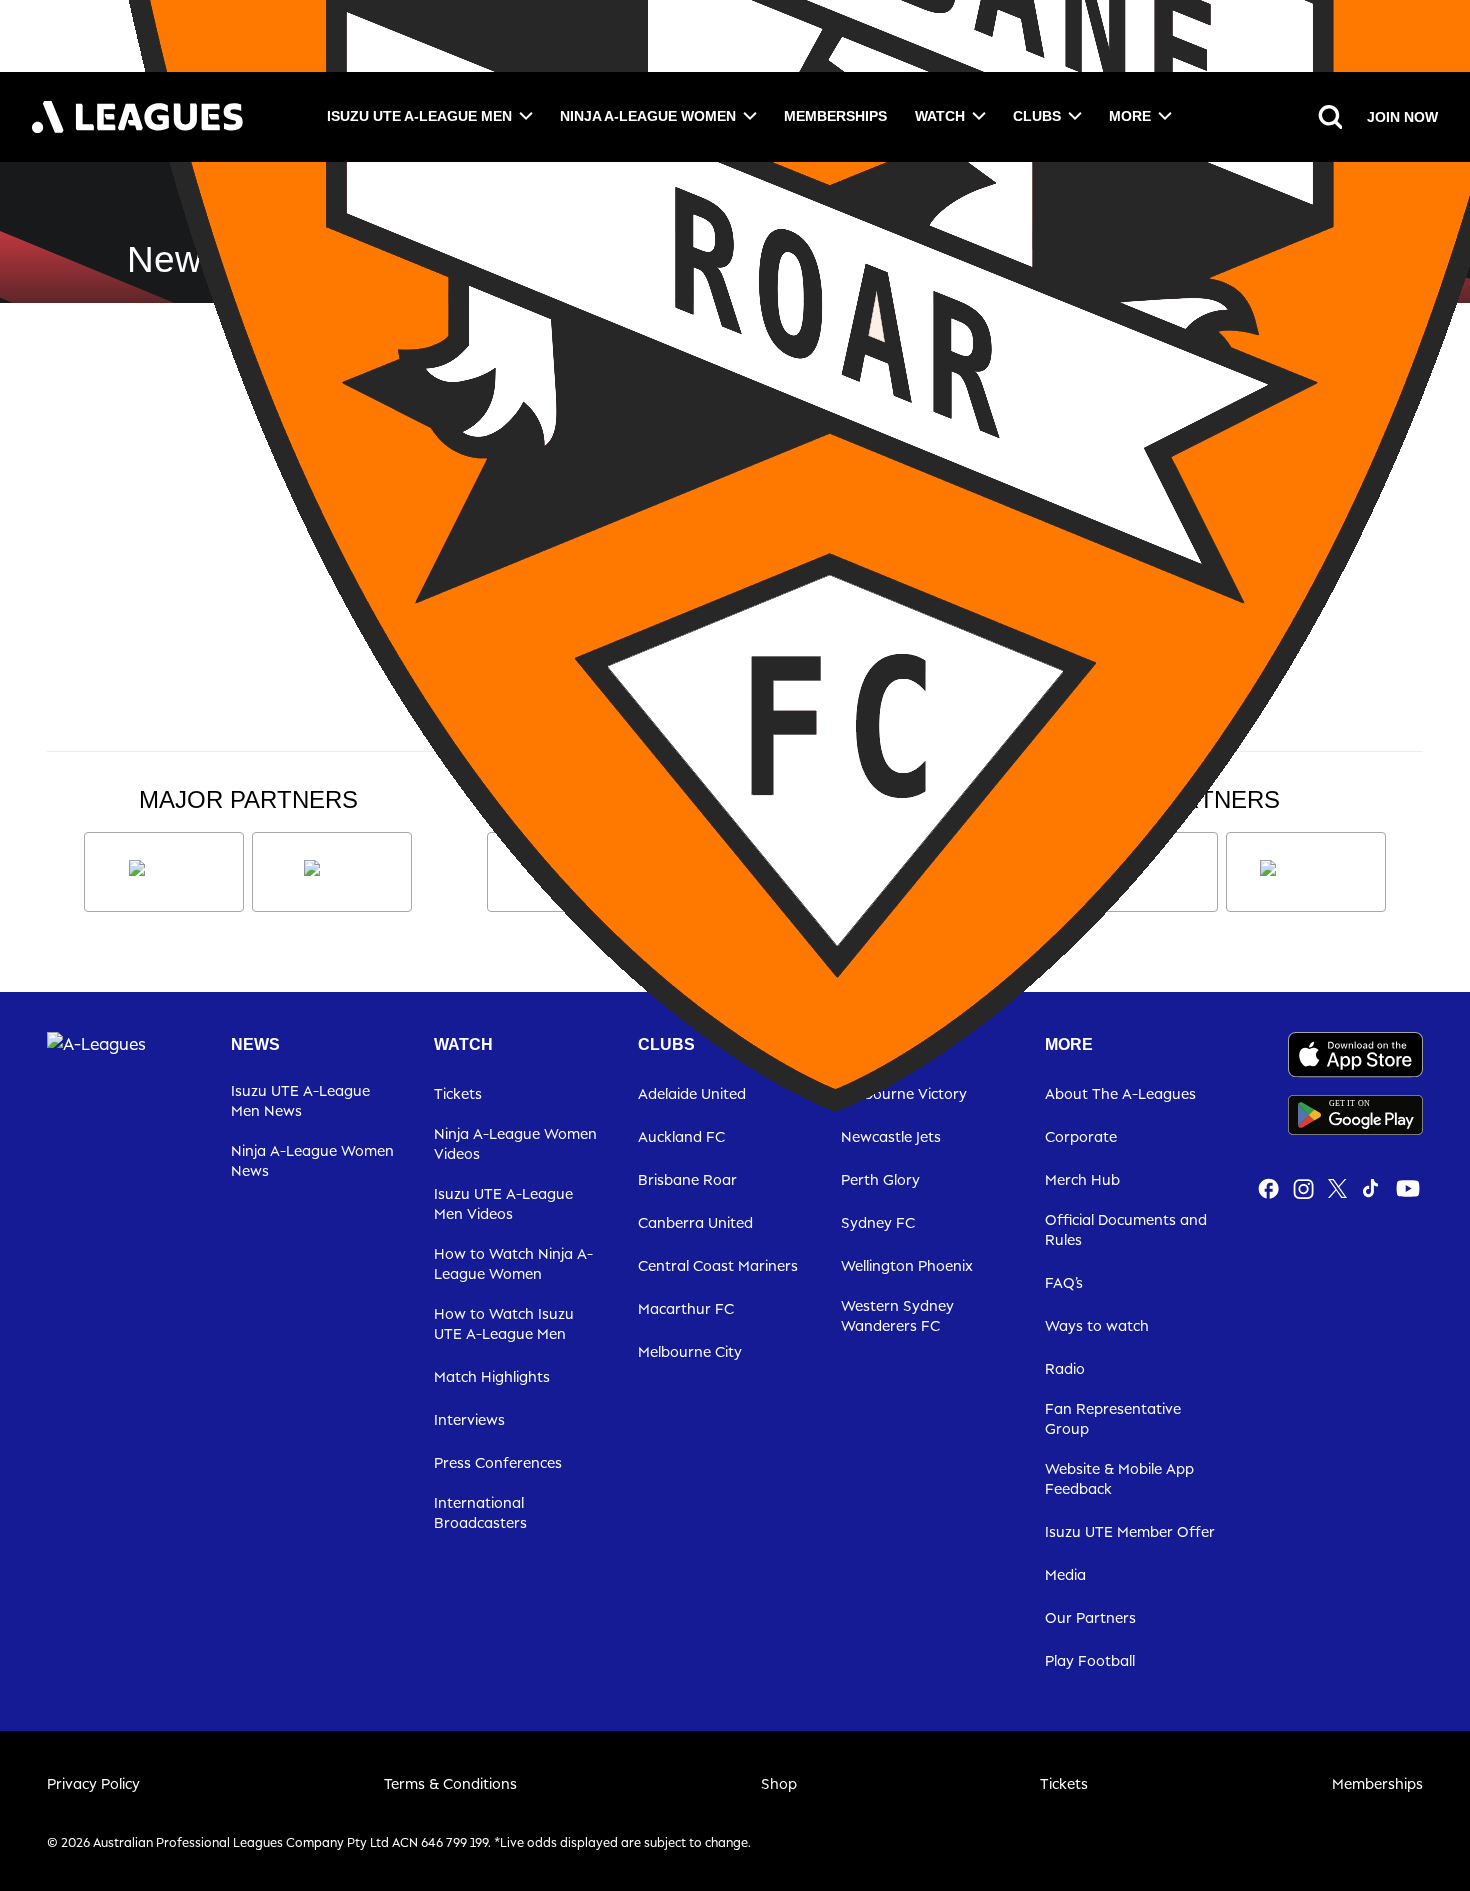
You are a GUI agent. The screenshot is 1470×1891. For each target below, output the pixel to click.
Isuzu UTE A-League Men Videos (503, 1203)
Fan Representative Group (1113, 1418)
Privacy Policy (93, 1783)
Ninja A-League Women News (312, 1160)
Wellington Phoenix (907, 1265)
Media (1065, 1574)
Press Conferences (498, 1462)
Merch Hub (1082, 1179)
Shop (779, 1783)
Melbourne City (690, 1351)
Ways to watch (1097, 1325)
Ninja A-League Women (648, 116)
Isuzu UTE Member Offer (1130, 1531)
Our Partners (1090, 1617)
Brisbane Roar (687, 1179)
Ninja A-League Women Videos (515, 1143)
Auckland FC (681, 1136)
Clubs (1037, 116)
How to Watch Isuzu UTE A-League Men (504, 1323)
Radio (1065, 1368)
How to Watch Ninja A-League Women (513, 1263)
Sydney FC (878, 1222)
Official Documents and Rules (1126, 1229)
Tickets (1064, 1783)
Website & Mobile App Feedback (1119, 1478)
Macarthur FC (686, 1308)
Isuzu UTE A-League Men (419, 116)
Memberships (835, 116)
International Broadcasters (480, 1512)
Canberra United (695, 1222)
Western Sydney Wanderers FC (897, 1315)
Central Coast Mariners (718, 1265)
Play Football (1090, 1660)
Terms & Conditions (450, 1783)
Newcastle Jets (891, 1136)
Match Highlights (492, 1376)
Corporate (1081, 1136)
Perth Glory (880, 1179)
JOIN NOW (1402, 117)
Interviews (469, 1419)
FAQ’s (1064, 1282)
